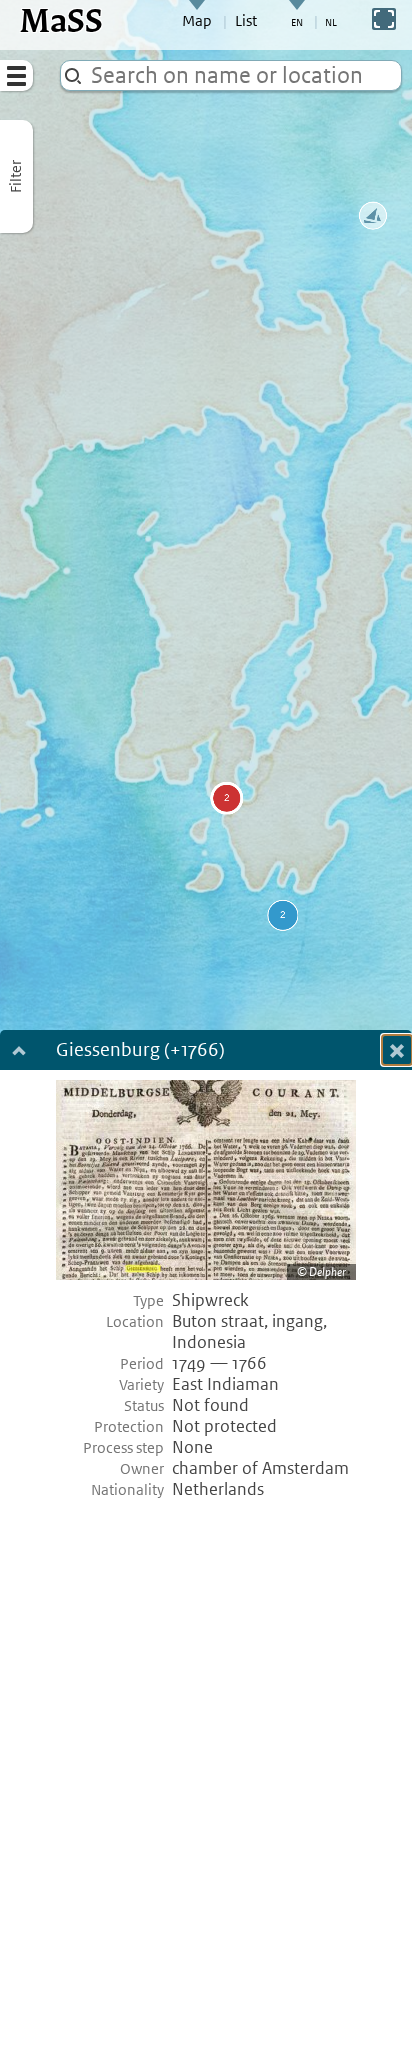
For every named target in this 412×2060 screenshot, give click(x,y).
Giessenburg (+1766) (140, 1051)
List (246, 21)
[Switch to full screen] (384, 19)
